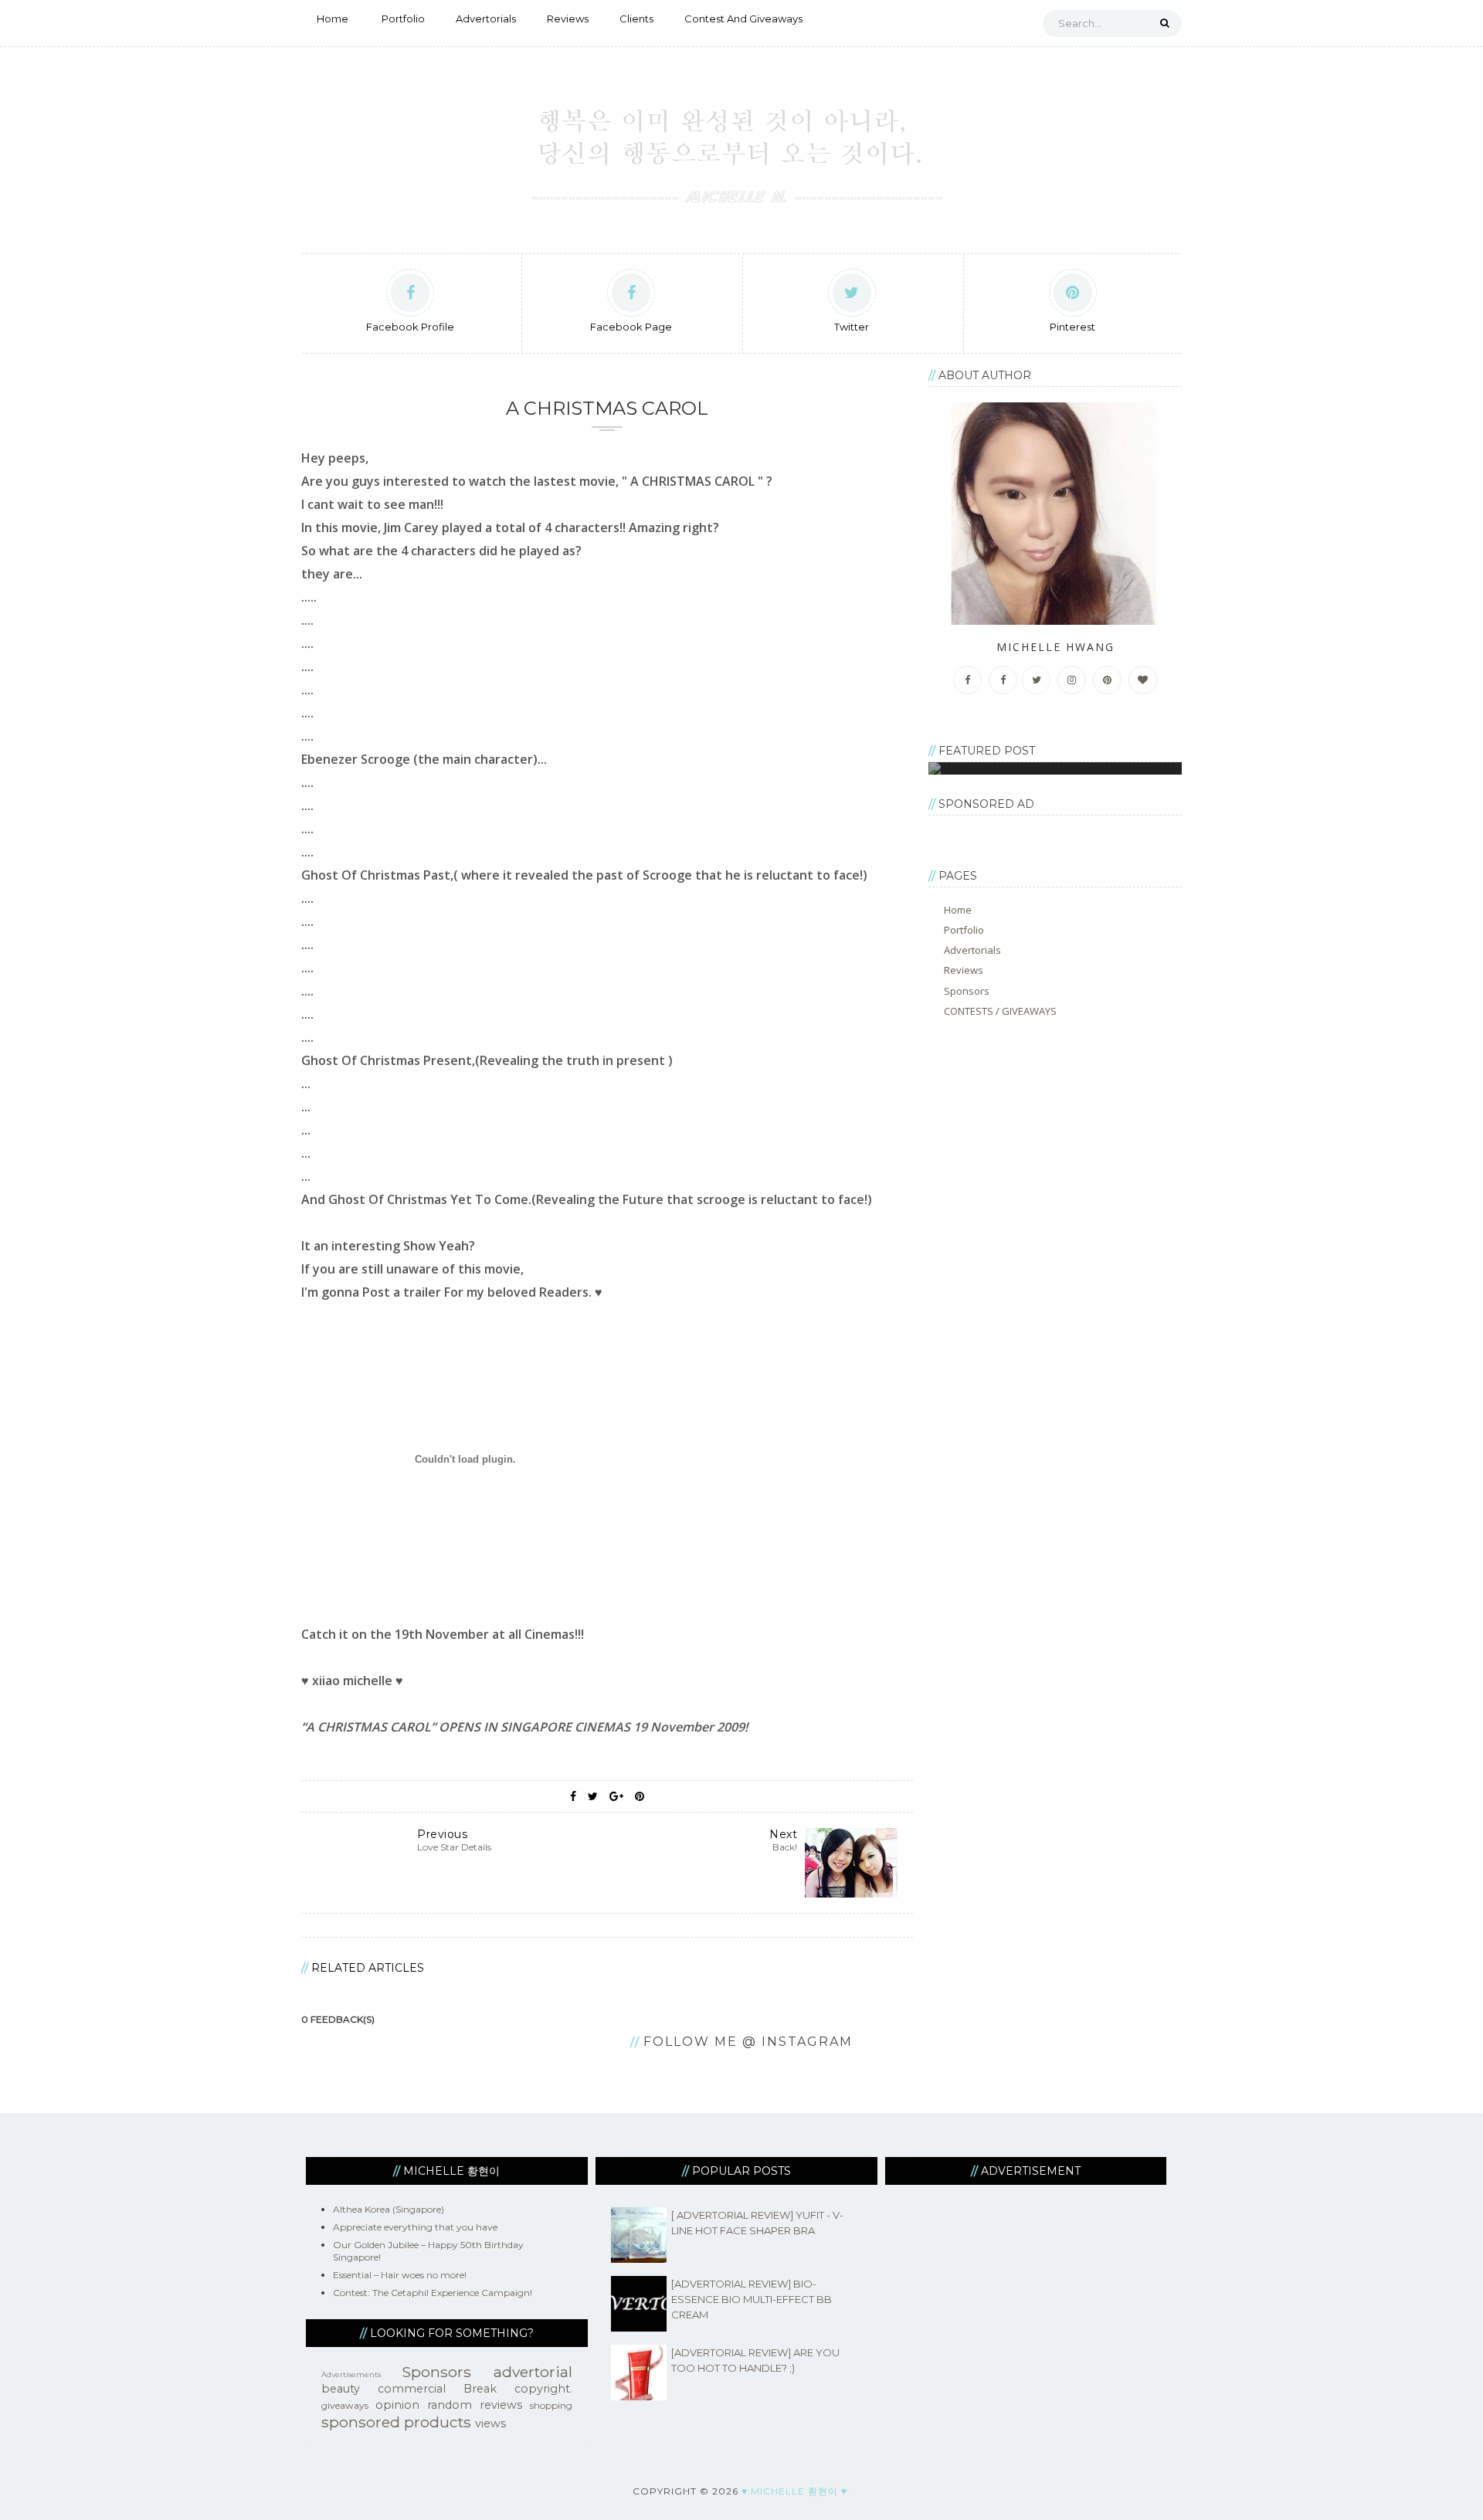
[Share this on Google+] (616, 1796)
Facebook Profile (410, 327)
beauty (341, 2389)
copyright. (543, 2389)
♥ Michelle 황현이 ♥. (796, 2491)
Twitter (852, 327)
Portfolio (403, 19)
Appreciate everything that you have (415, 2227)
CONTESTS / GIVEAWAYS (1000, 1011)
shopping (551, 2405)
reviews (501, 2405)
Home (333, 19)
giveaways (345, 2405)
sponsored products (396, 2422)
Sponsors (967, 991)
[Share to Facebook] (573, 1796)
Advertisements (351, 2374)
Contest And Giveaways (743, 19)
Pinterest (1072, 327)
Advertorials (486, 19)
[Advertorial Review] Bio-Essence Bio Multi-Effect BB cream (752, 2299)
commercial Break (437, 2389)
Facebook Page (631, 327)
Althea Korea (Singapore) (389, 2209)
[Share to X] (593, 1796)
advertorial (533, 2372)
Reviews (568, 19)
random (450, 2405)
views (490, 2423)
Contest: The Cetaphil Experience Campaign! (433, 2293)
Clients (636, 19)
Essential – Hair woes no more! (400, 2275)
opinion (397, 2405)
